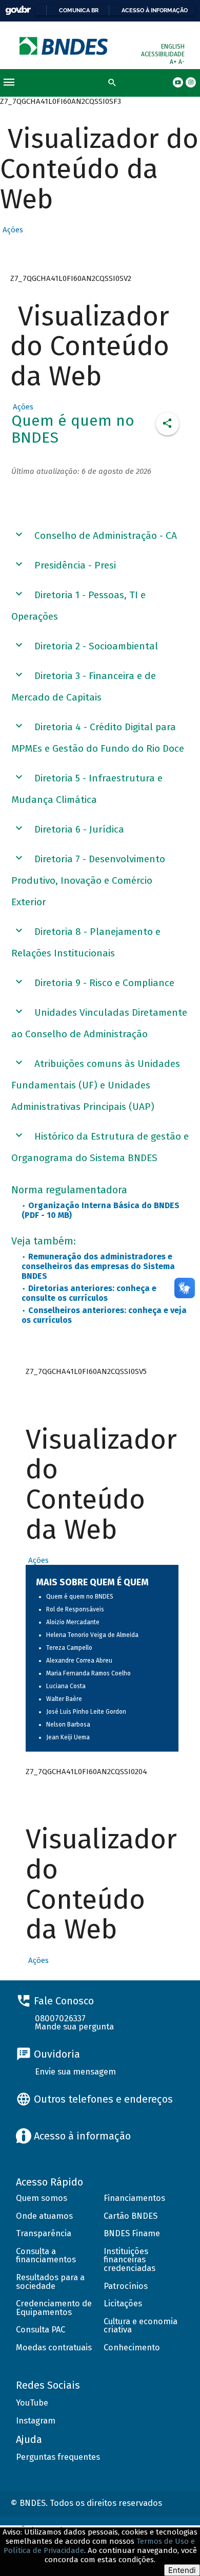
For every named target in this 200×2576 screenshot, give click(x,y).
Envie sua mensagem (75, 2072)
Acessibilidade (163, 54)
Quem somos (42, 2198)
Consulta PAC (41, 2330)
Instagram (36, 2421)
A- (182, 62)
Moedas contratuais (54, 2348)
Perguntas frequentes (58, 2457)
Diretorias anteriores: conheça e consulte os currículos (89, 1293)
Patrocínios (126, 2286)
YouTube (32, 2403)
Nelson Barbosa (68, 1724)
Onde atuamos (44, 2216)
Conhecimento (132, 2348)
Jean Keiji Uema (68, 1737)
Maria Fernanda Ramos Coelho (88, 1673)
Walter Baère (64, 1699)
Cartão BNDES (131, 2216)
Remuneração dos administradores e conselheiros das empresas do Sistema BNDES (98, 1266)
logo (64, 46)
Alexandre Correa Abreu (79, 1661)
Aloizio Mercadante (73, 1622)
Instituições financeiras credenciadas (129, 2260)
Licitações (123, 2304)
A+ (174, 62)
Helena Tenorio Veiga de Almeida (92, 1635)
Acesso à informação (155, 10)
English (173, 47)
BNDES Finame (132, 2233)
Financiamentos (134, 2198)
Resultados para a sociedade (50, 2282)
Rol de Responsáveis (75, 1609)
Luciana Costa (66, 1686)
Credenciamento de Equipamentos (54, 2308)
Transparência (44, 2233)
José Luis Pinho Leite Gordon (86, 1712)
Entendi (182, 2570)
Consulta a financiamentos (46, 2256)
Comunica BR (79, 10)
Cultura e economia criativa (141, 2326)
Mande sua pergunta (74, 2027)
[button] (12, 230)
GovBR (18, 10)
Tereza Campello (69, 1648)
